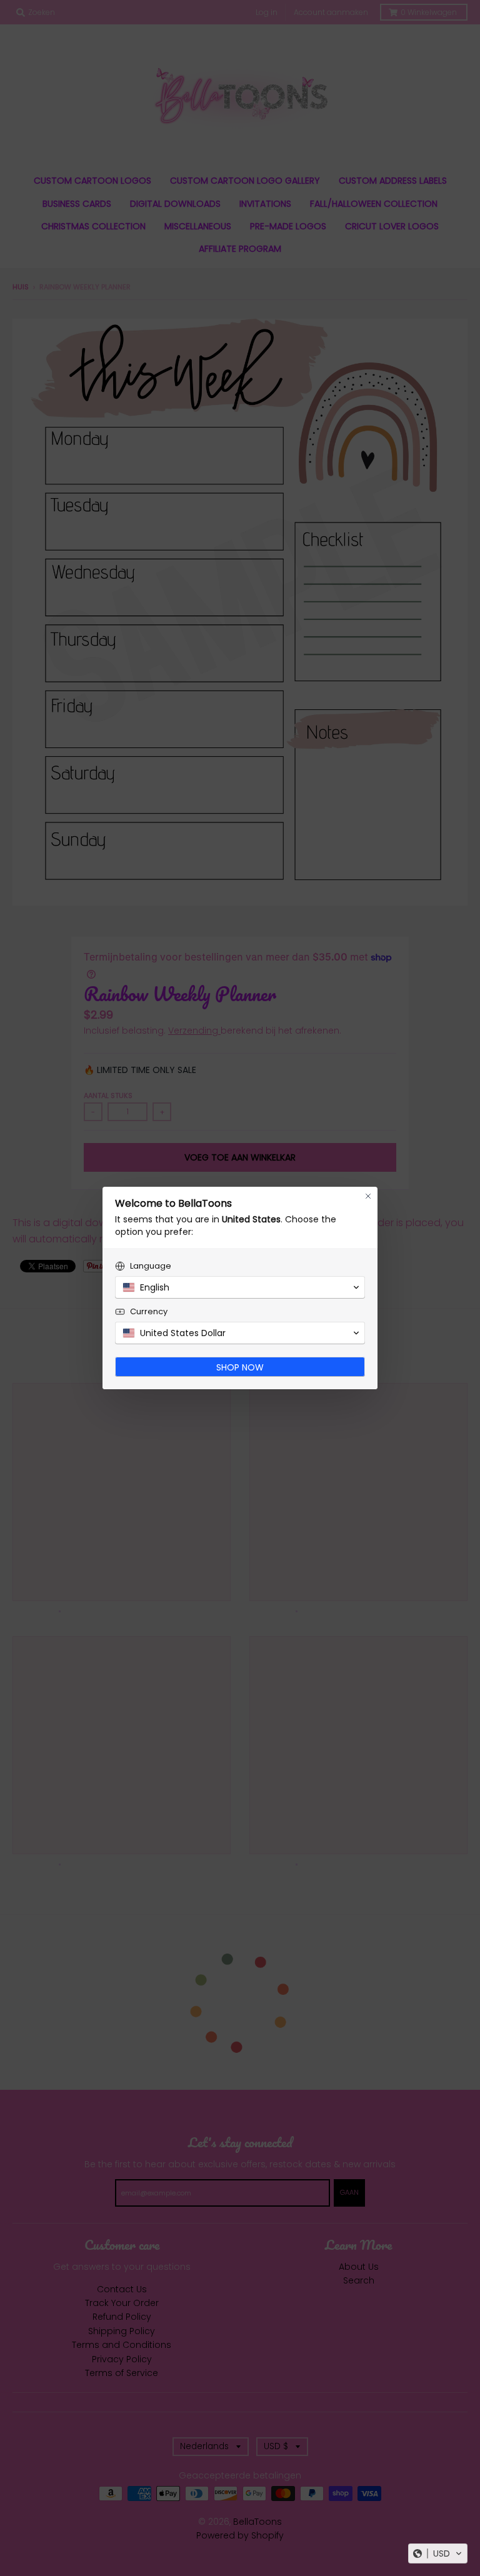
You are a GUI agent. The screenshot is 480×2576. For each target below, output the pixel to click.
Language (151, 1266)
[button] (438, 2554)
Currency (149, 1311)
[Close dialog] (368, 1196)
